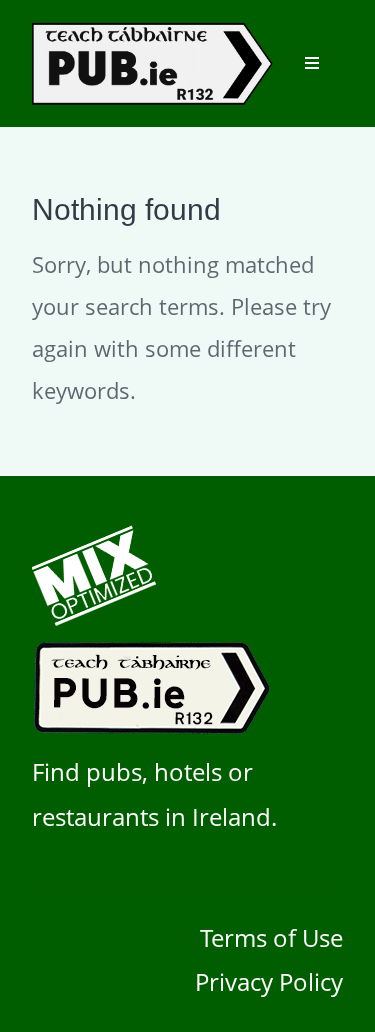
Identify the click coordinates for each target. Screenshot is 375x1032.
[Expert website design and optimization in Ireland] (94, 617)
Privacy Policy (269, 981)
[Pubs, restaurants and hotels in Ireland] (155, 726)
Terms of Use (271, 937)
